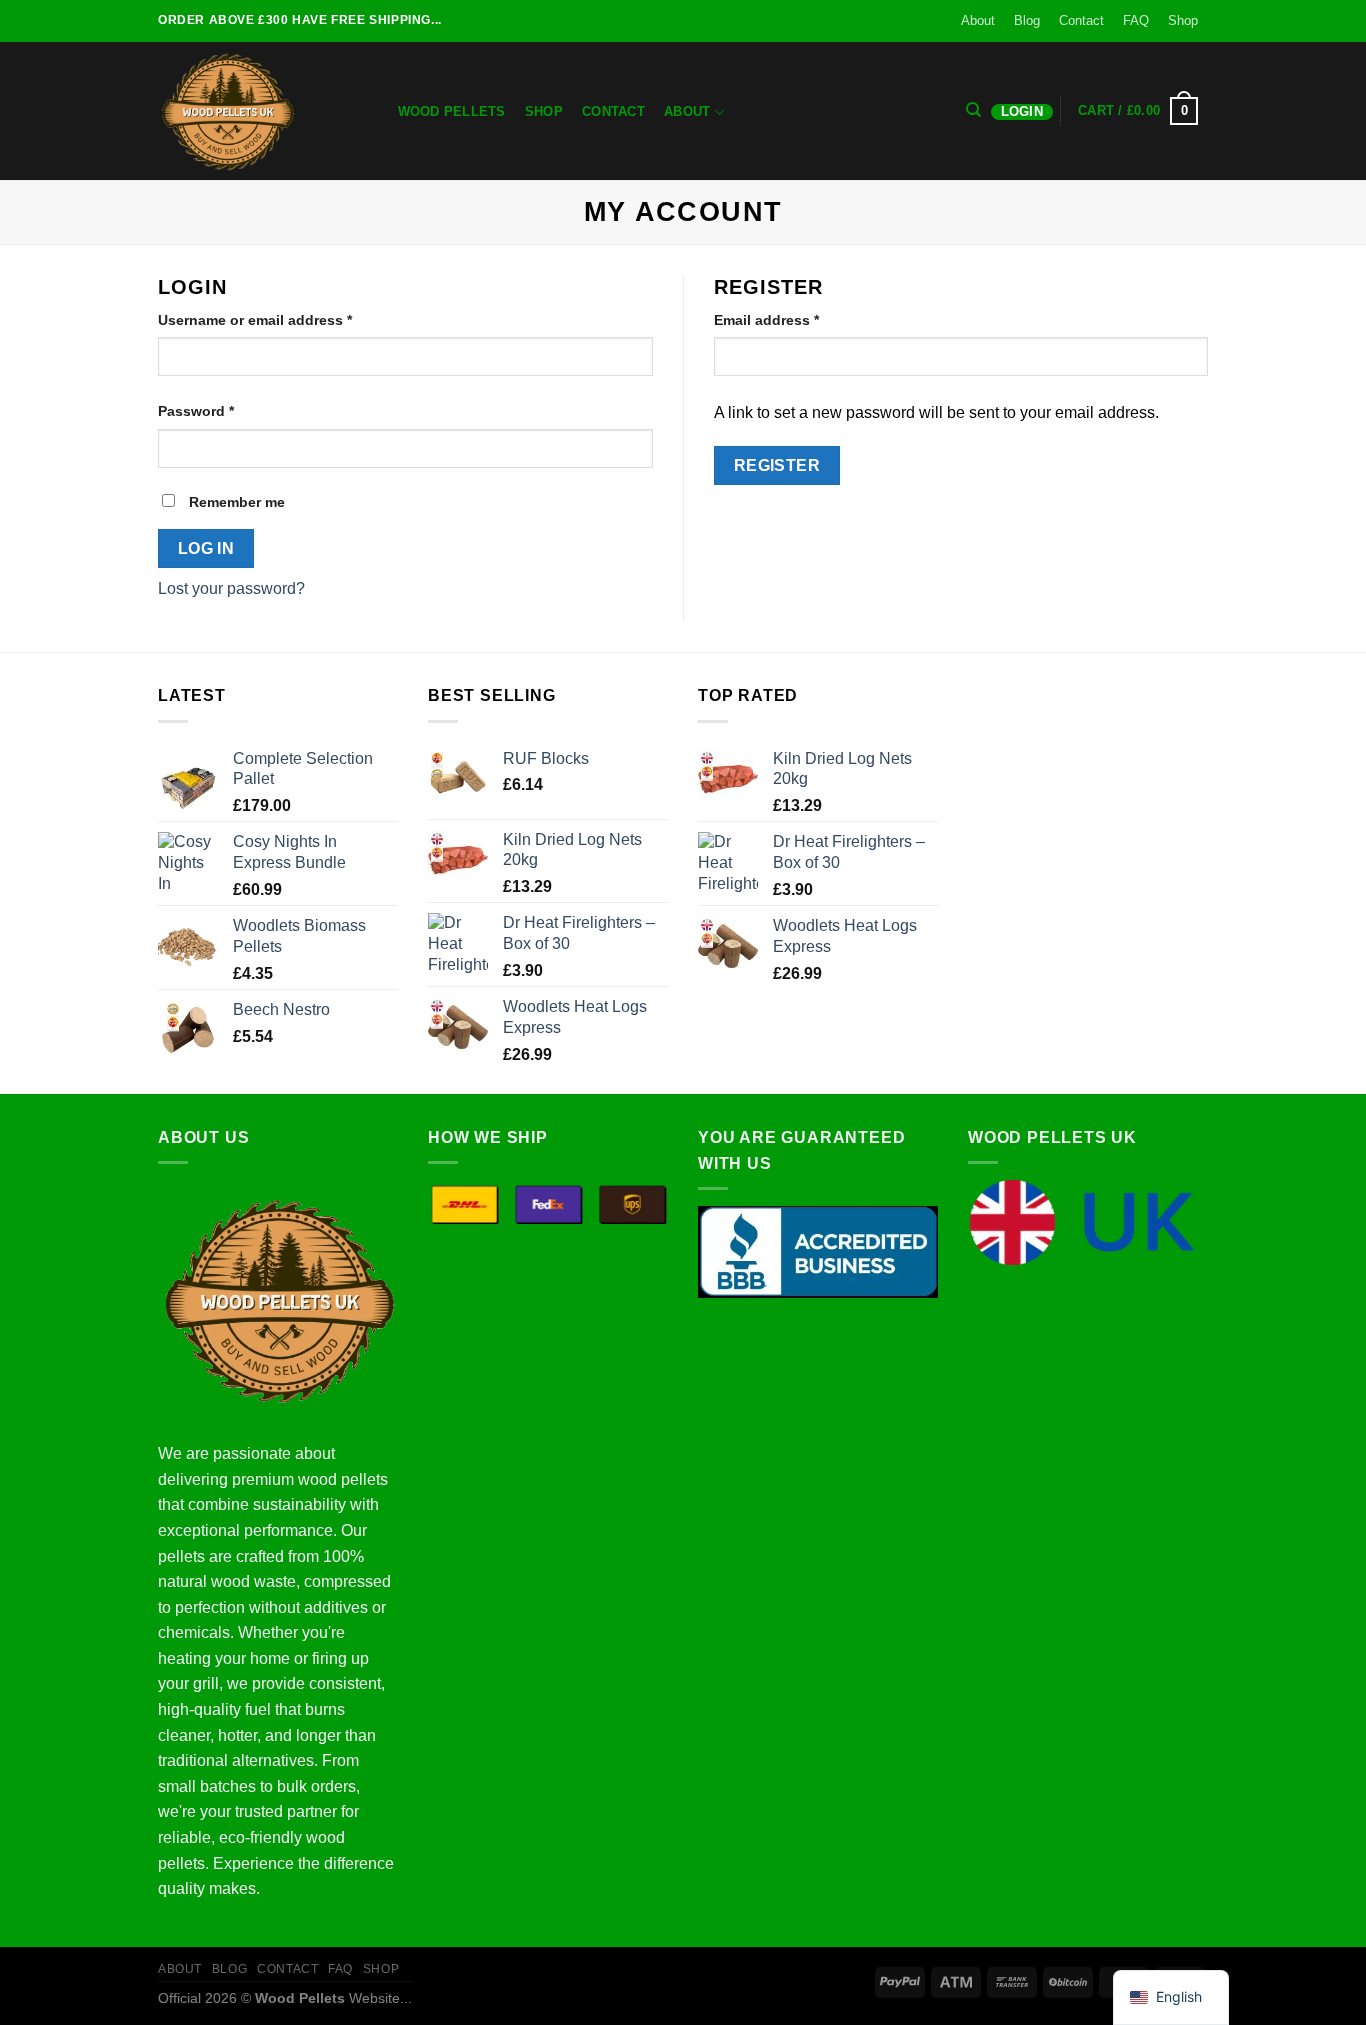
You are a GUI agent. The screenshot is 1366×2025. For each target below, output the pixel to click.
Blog (1027, 20)
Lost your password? (231, 588)
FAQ (1136, 20)
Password (226, 410)
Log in (206, 548)
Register (777, 465)
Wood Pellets (452, 111)
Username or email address (285, 319)
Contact (1081, 20)
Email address (797, 319)
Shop (1183, 20)
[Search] (974, 110)
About (978, 20)
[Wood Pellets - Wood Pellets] (258, 111)
